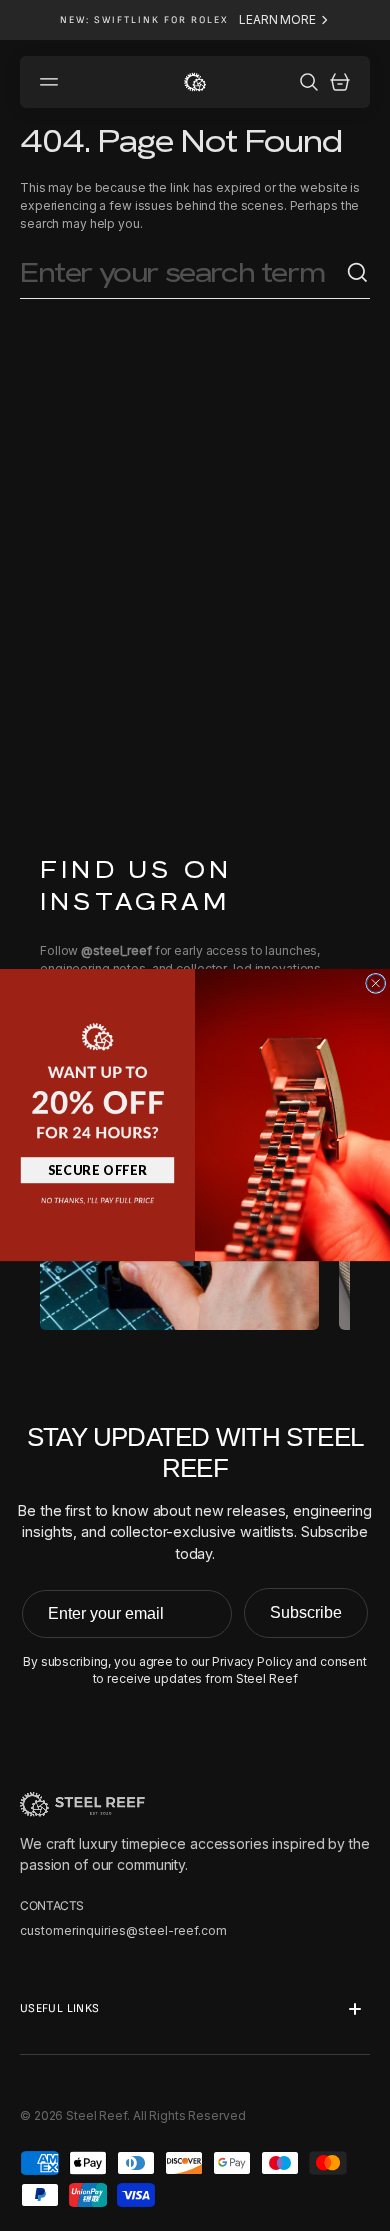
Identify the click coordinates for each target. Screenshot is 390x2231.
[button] (97, 1070)
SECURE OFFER (98, 1169)
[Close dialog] (376, 983)
